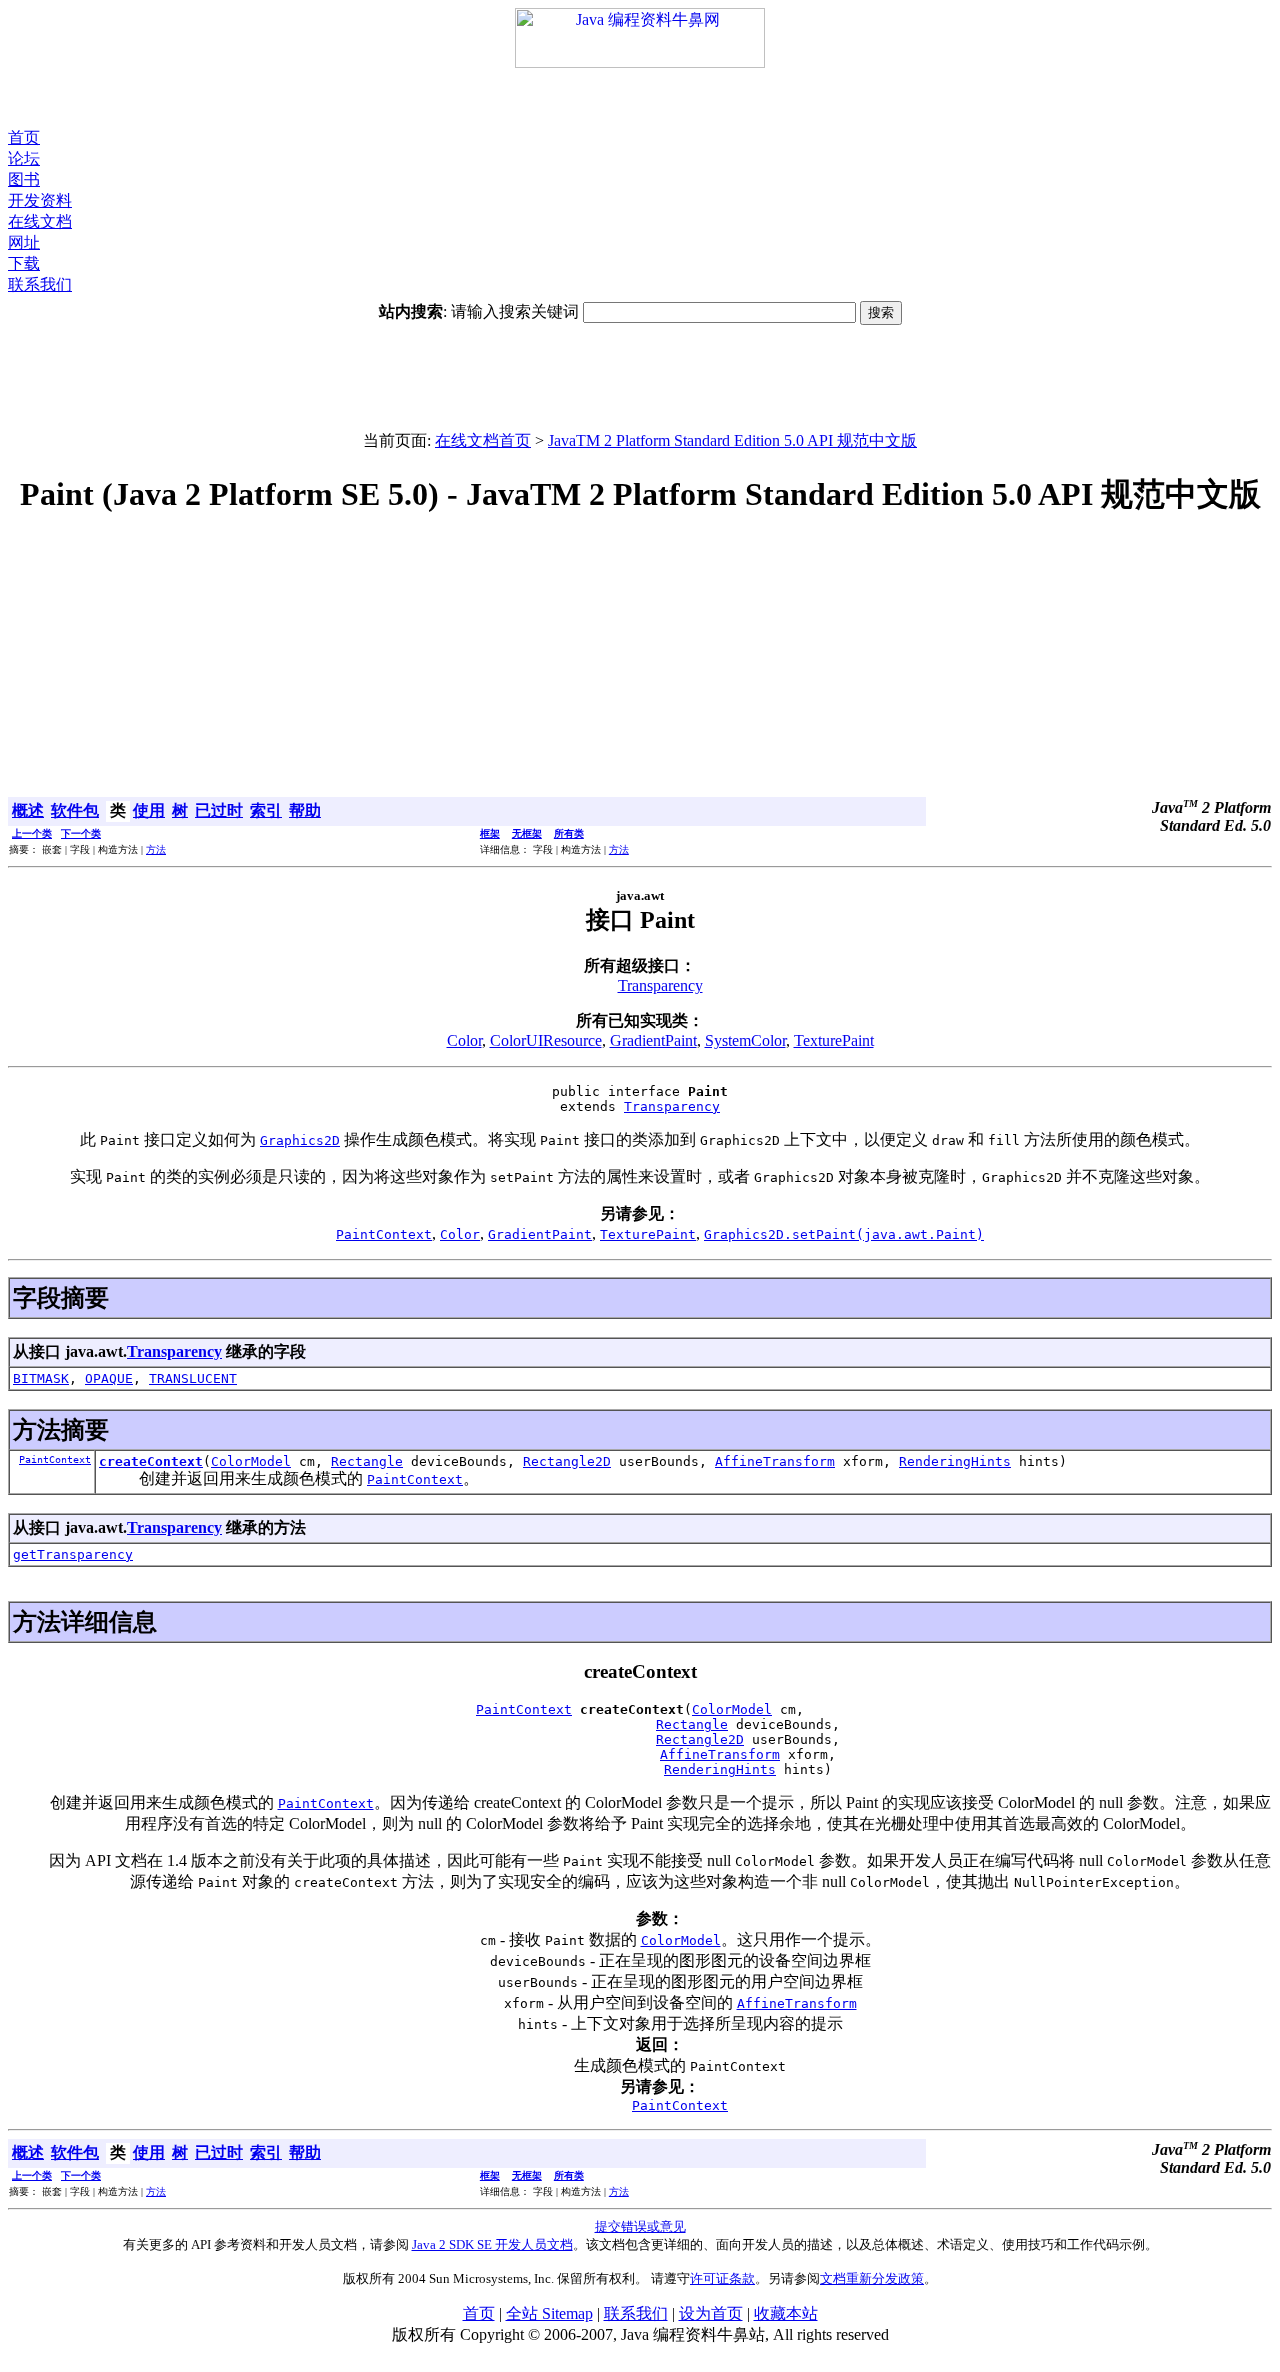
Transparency (660, 985)
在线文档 (40, 221)
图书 (24, 179)
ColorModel (251, 1461)
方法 (156, 849)
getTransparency (73, 1554)
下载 (24, 263)
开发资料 (40, 200)
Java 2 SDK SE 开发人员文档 (492, 2244)
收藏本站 (786, 2313)
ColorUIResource (546, 1040)
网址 (24, 242)
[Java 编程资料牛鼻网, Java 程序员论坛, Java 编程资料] (640, 62)
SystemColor (745, 1040)
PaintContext (55, 1459)
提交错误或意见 (640, 2226)
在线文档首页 (483, 440)
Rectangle (367, 1461)
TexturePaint (834, 1040)
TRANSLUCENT (193, 1378)
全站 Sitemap (549, 2313)
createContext (151, 1461)
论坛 (24, 158)
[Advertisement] (640, 98)
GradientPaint (653, 1040)
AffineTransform (775, 1461)
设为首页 (711, 2313)
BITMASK (41, 1378)
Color (464, 1040)
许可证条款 (722, 2278)
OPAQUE (109, 1378)
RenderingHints (955, 1461)
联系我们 (40, 284)
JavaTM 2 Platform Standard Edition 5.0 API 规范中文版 (732, 440)
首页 (24, 137)
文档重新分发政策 (872, 2278)
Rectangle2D (567, 1461)
